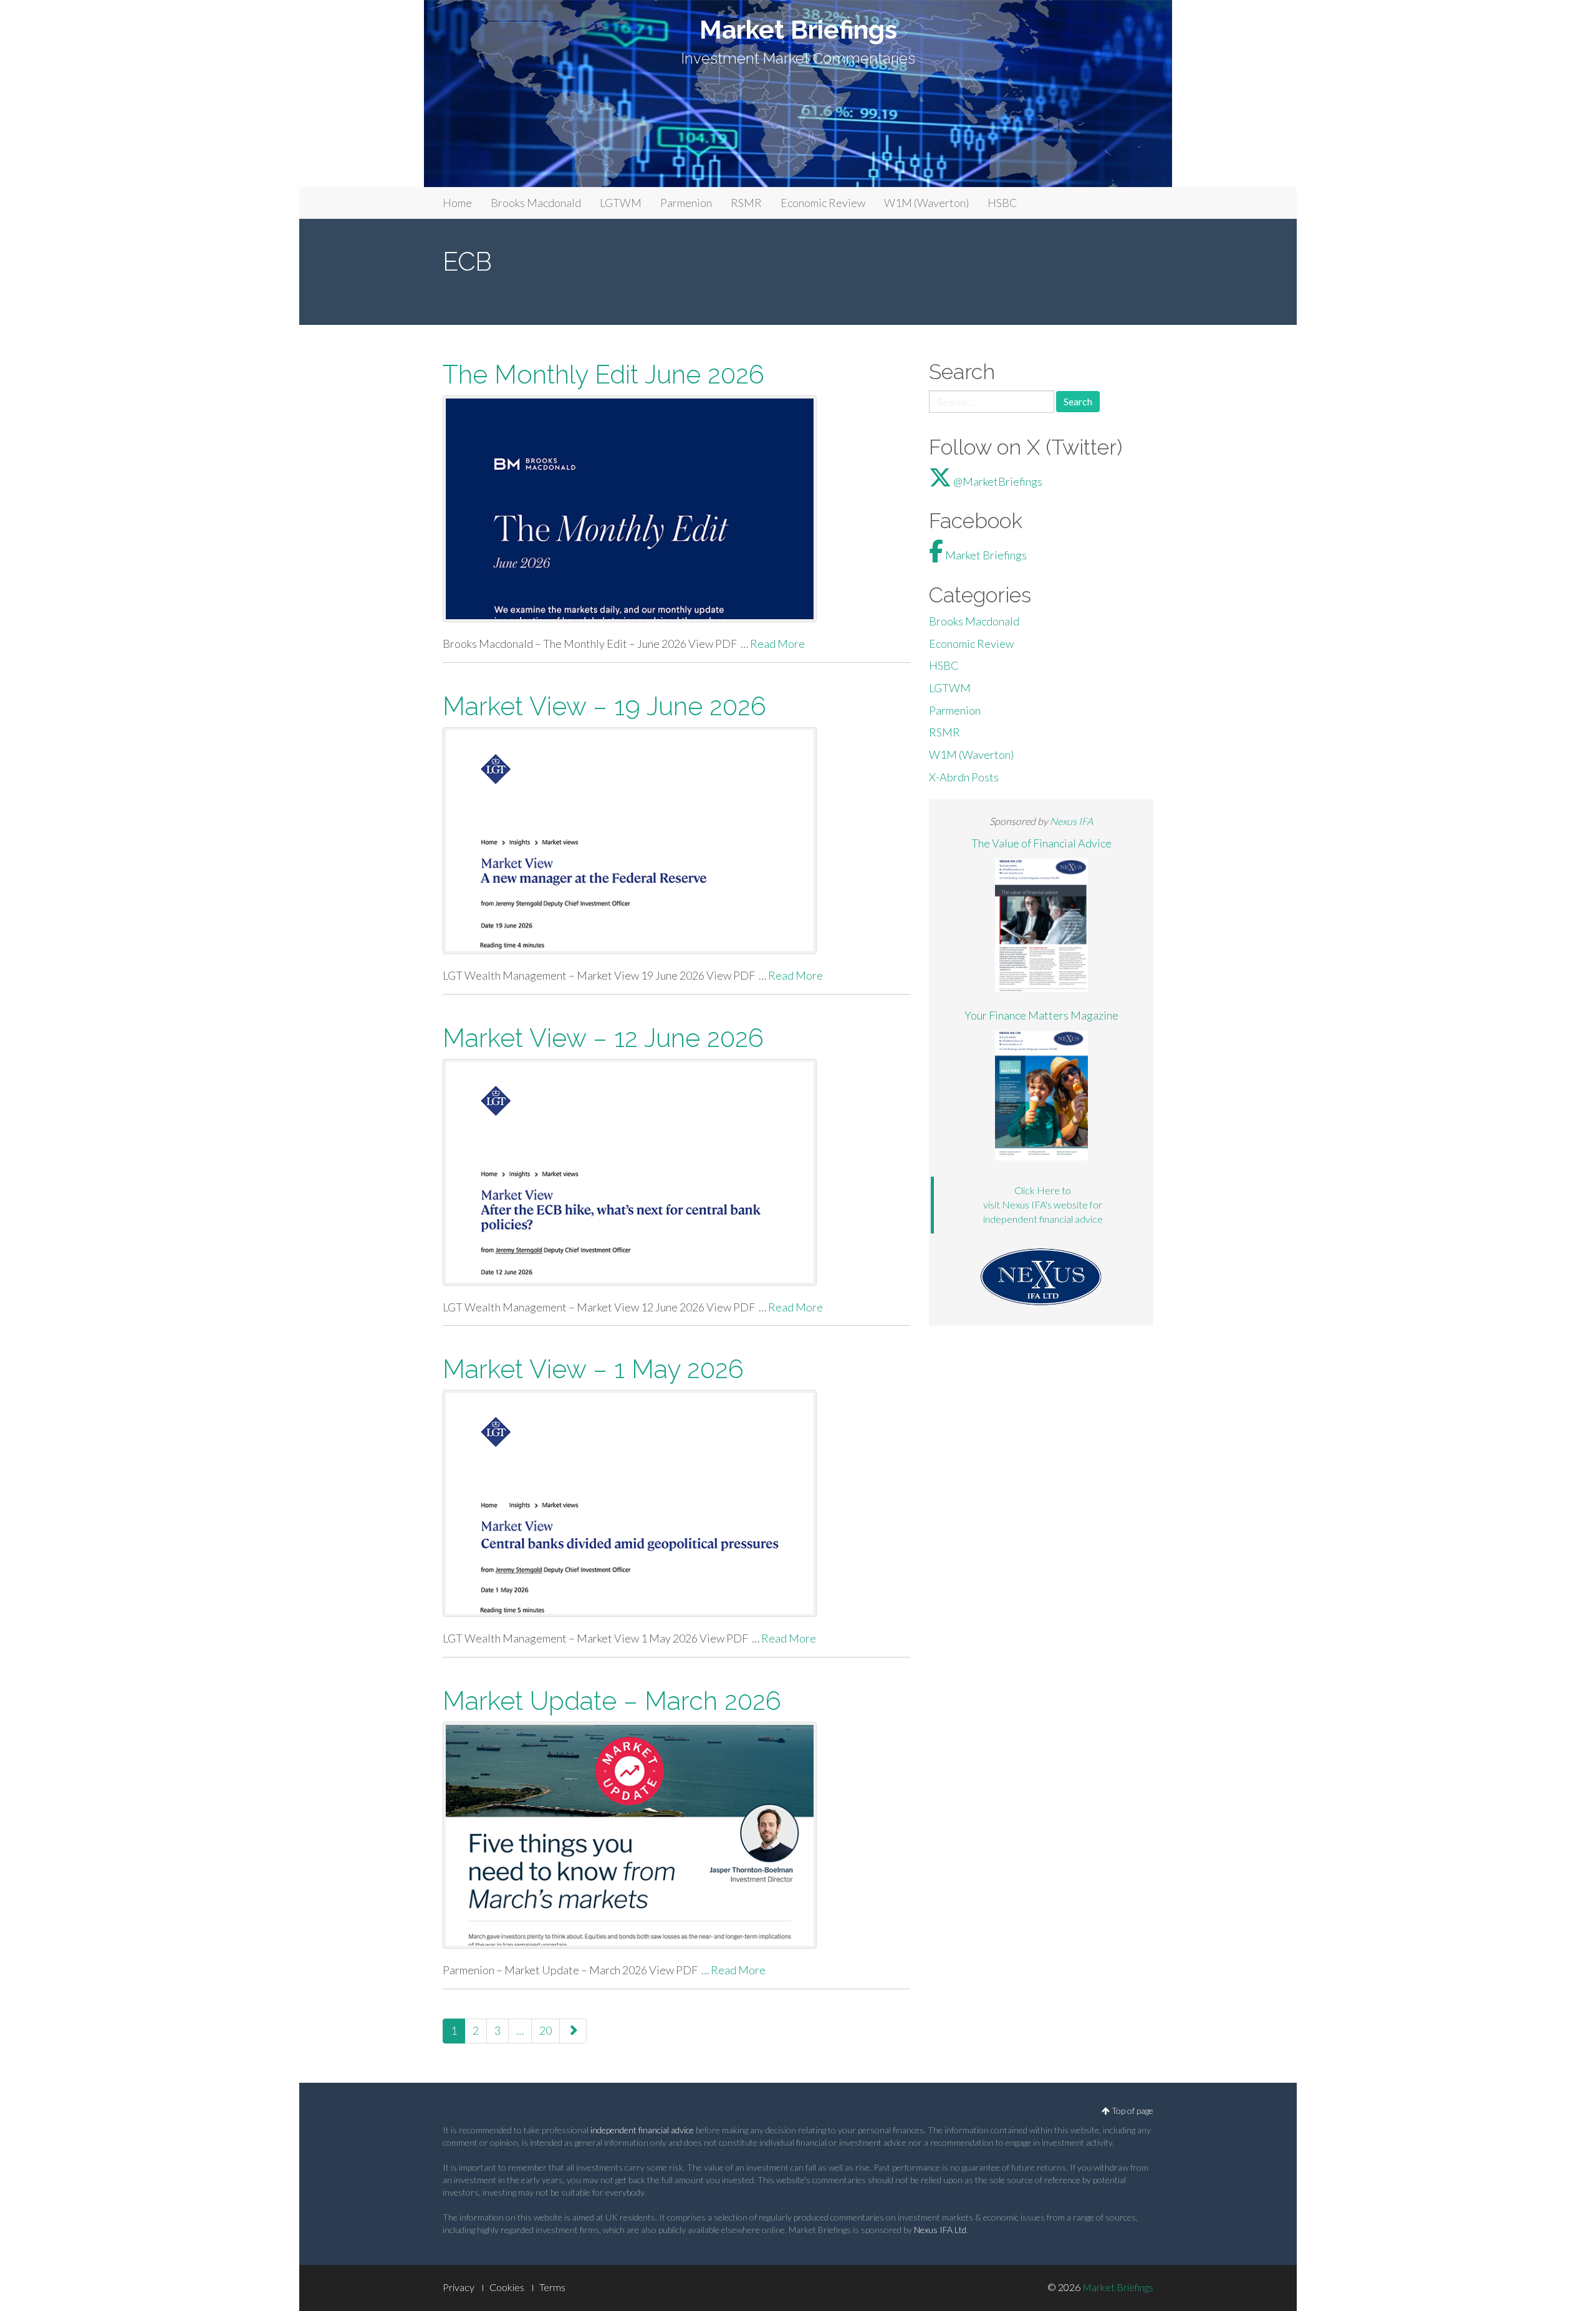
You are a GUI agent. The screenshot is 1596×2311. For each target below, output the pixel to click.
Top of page (1132, 2111)
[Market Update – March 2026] (676, 1835)
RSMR (746, 203)
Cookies (507, 2287)
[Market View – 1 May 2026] (676, 1503)
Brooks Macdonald (536, 203)
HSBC (1002, 203)
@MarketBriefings (997, 481)
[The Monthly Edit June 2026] (676, 509)
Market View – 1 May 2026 (593, 1369)
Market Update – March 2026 (612, 1701)
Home (457, 203)
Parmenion (686, 203)
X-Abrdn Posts (964, 777)
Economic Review (823, 203)
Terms (552, 2287)
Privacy (459, 2287)
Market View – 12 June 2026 (603, 1038)
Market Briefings (798, 30)
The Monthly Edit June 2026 (603, 374)
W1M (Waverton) (926, 203)
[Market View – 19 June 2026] (676, 841)
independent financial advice (642, 2130)
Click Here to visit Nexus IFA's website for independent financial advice (1043, 1204)
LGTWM (621, 203)
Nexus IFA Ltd (940, 2230)
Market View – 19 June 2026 (604, 706)
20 (546, 2030)
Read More (777, 644)
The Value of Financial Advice (1041, 843)
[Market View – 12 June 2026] (676, 1172)
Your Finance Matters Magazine (1041, 1015)
